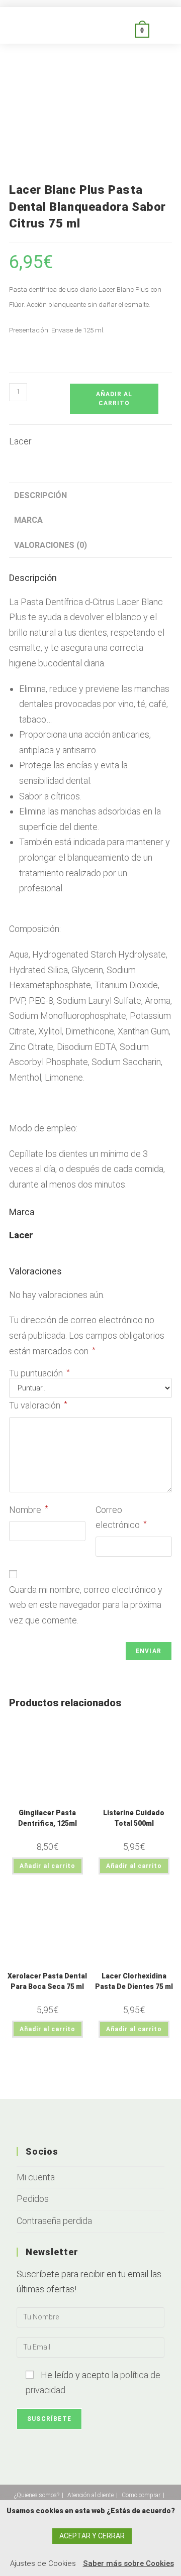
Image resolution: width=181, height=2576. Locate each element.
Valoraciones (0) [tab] (51, 545)
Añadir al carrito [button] (48, 1866)
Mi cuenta (36, 2177)
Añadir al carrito (114, 399)
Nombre (29, 1510)
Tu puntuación (39, 1373)
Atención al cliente (90, 2495)
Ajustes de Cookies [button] (43, 2563)
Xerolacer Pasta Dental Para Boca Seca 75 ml (47, 1981)
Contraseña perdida (54, 2221)
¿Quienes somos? (37, 2495)
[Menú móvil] (161, 30)
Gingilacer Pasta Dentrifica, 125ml (48, 1818)
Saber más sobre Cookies (128, 2563)
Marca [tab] (28, 520)
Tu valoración (38, 1405)
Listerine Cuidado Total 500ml (134, 1818)
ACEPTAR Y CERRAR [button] (92, 2536)
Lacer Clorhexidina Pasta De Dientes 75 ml (134, 1981)
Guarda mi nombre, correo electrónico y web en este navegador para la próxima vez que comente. (86, 1605)
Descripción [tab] (40, 495)
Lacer (20, 441)
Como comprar (141, 2495)
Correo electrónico (121, 1517)
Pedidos (33, 2199)
